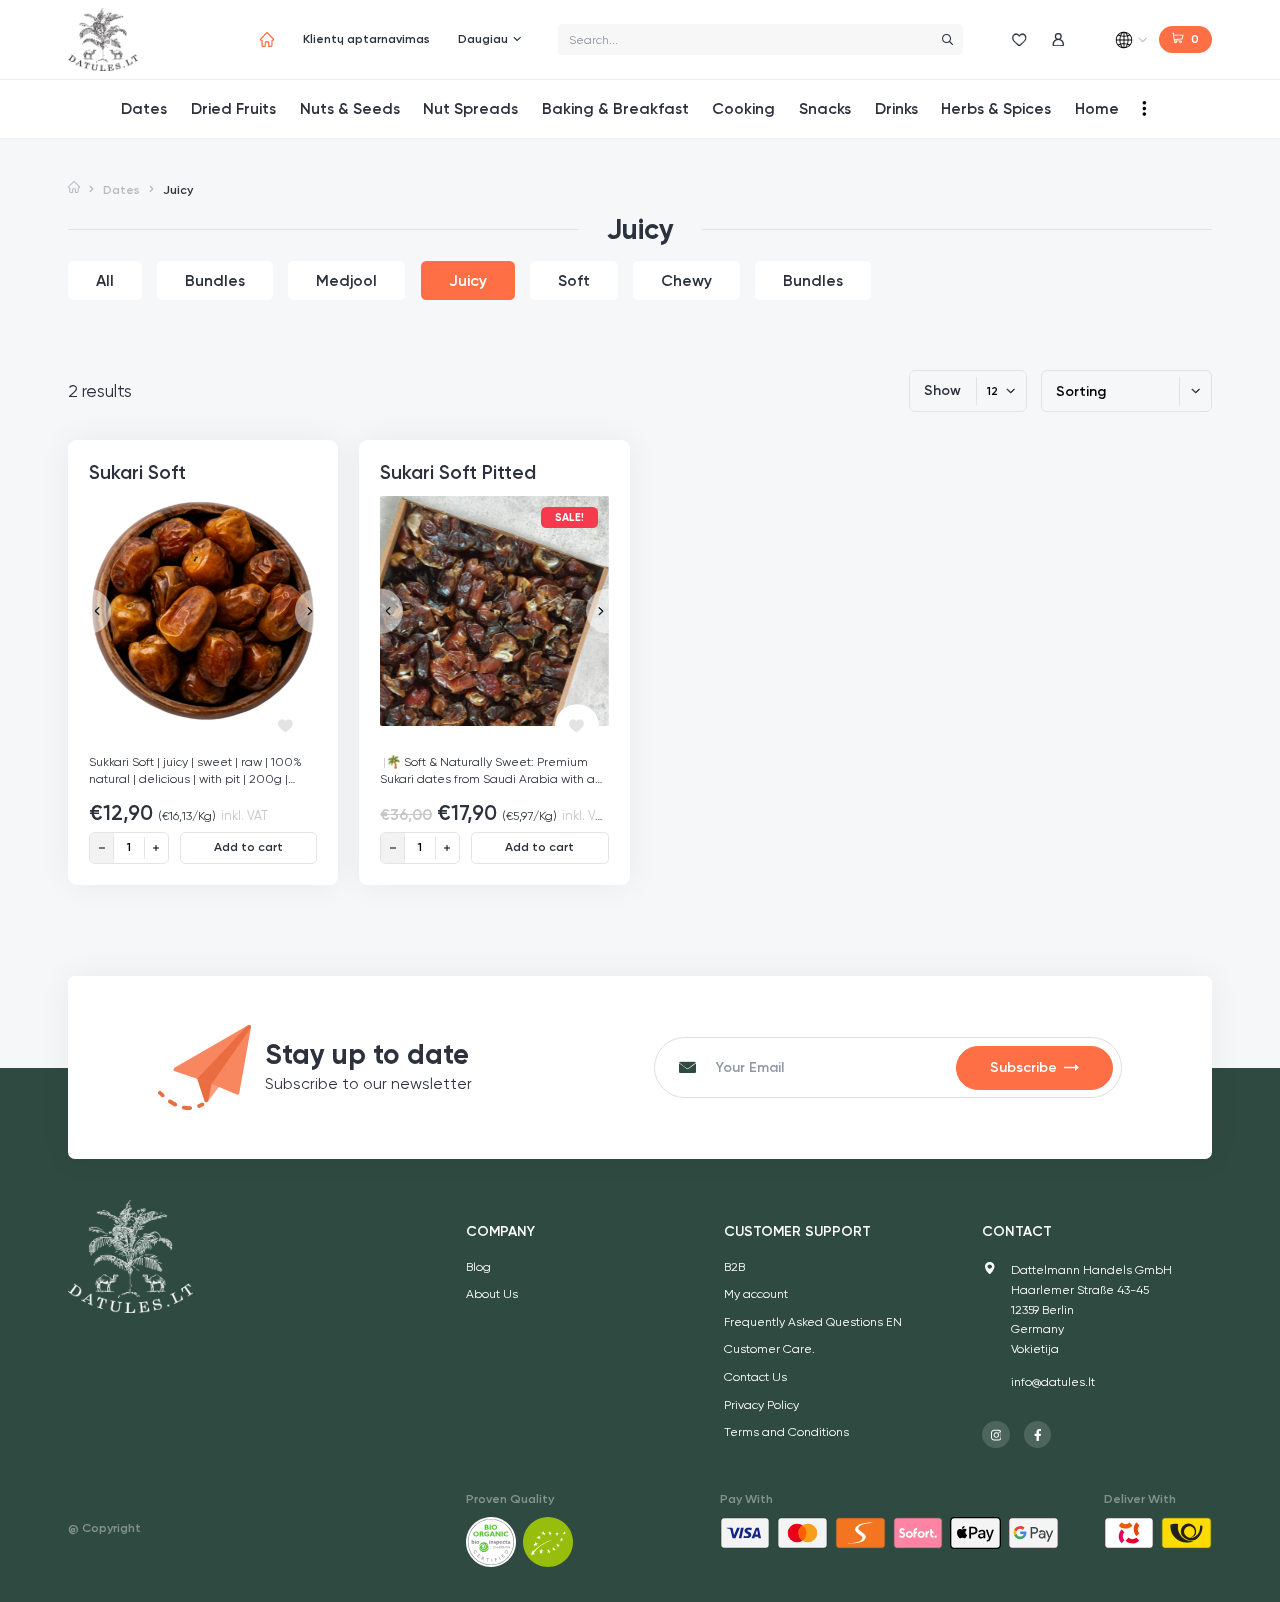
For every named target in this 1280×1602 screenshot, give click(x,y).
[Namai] (267, 39)
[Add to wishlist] (286, 726)
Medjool (346, 280)
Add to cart (248, 847)
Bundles (215, 280)
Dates (121, 190)
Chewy (686, 280)
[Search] (947, 39)
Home (74, 188)
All (105, 280)
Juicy (468, 280)
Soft (574, 280)
